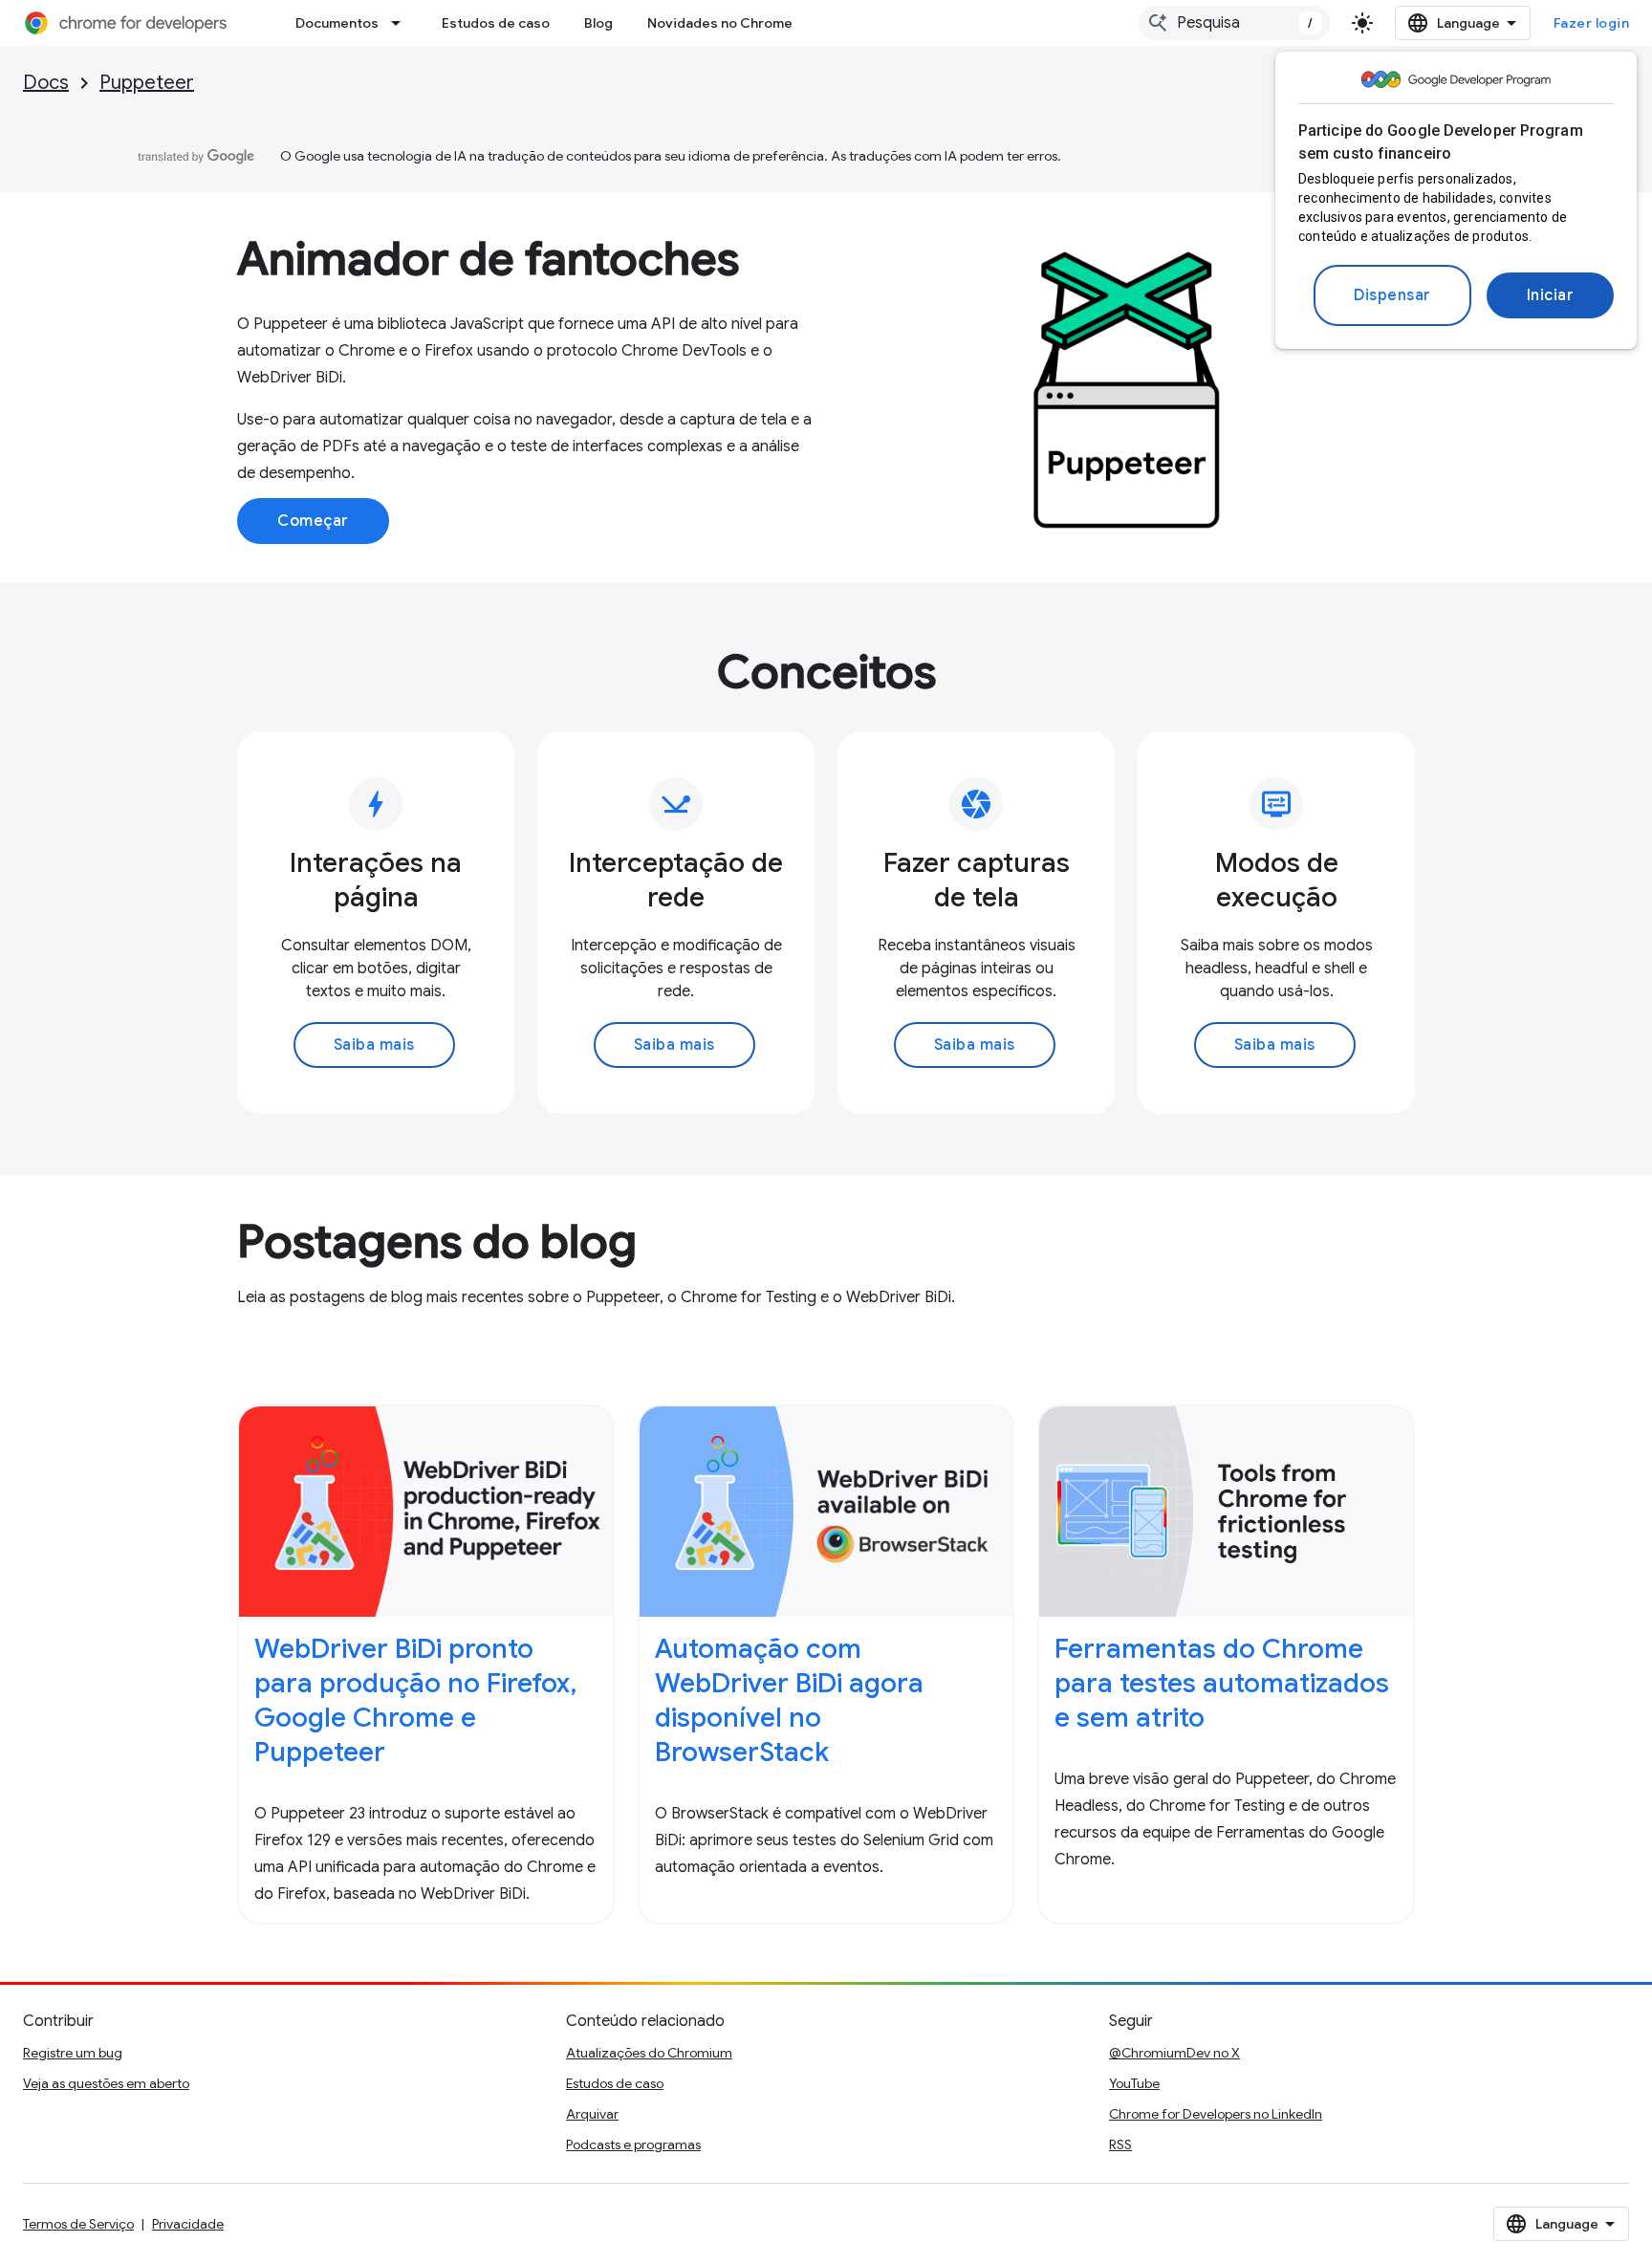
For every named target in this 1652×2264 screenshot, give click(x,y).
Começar (313, 521)
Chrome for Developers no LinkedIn (1216, 2114)
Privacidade (188, 2224)
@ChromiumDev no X (1174, 2053)
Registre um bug (73, 2053)
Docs (46, 83)
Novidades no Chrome (720, 23)
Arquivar (592, 2114)
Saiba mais (374, 1045)
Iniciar (1551, 295)
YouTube (1134, 2083)
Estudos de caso (496, 23)
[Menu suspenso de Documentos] (402, 23)
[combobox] (1234, 23)
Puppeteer (147, 83)
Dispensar (1392, 295)
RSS (1120, 2144)
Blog (598, 23)
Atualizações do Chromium (649, 2053)
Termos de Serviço (78, 2224)
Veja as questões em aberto (106, 2083)
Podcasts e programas (633, 2144)
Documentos (337, 23)
